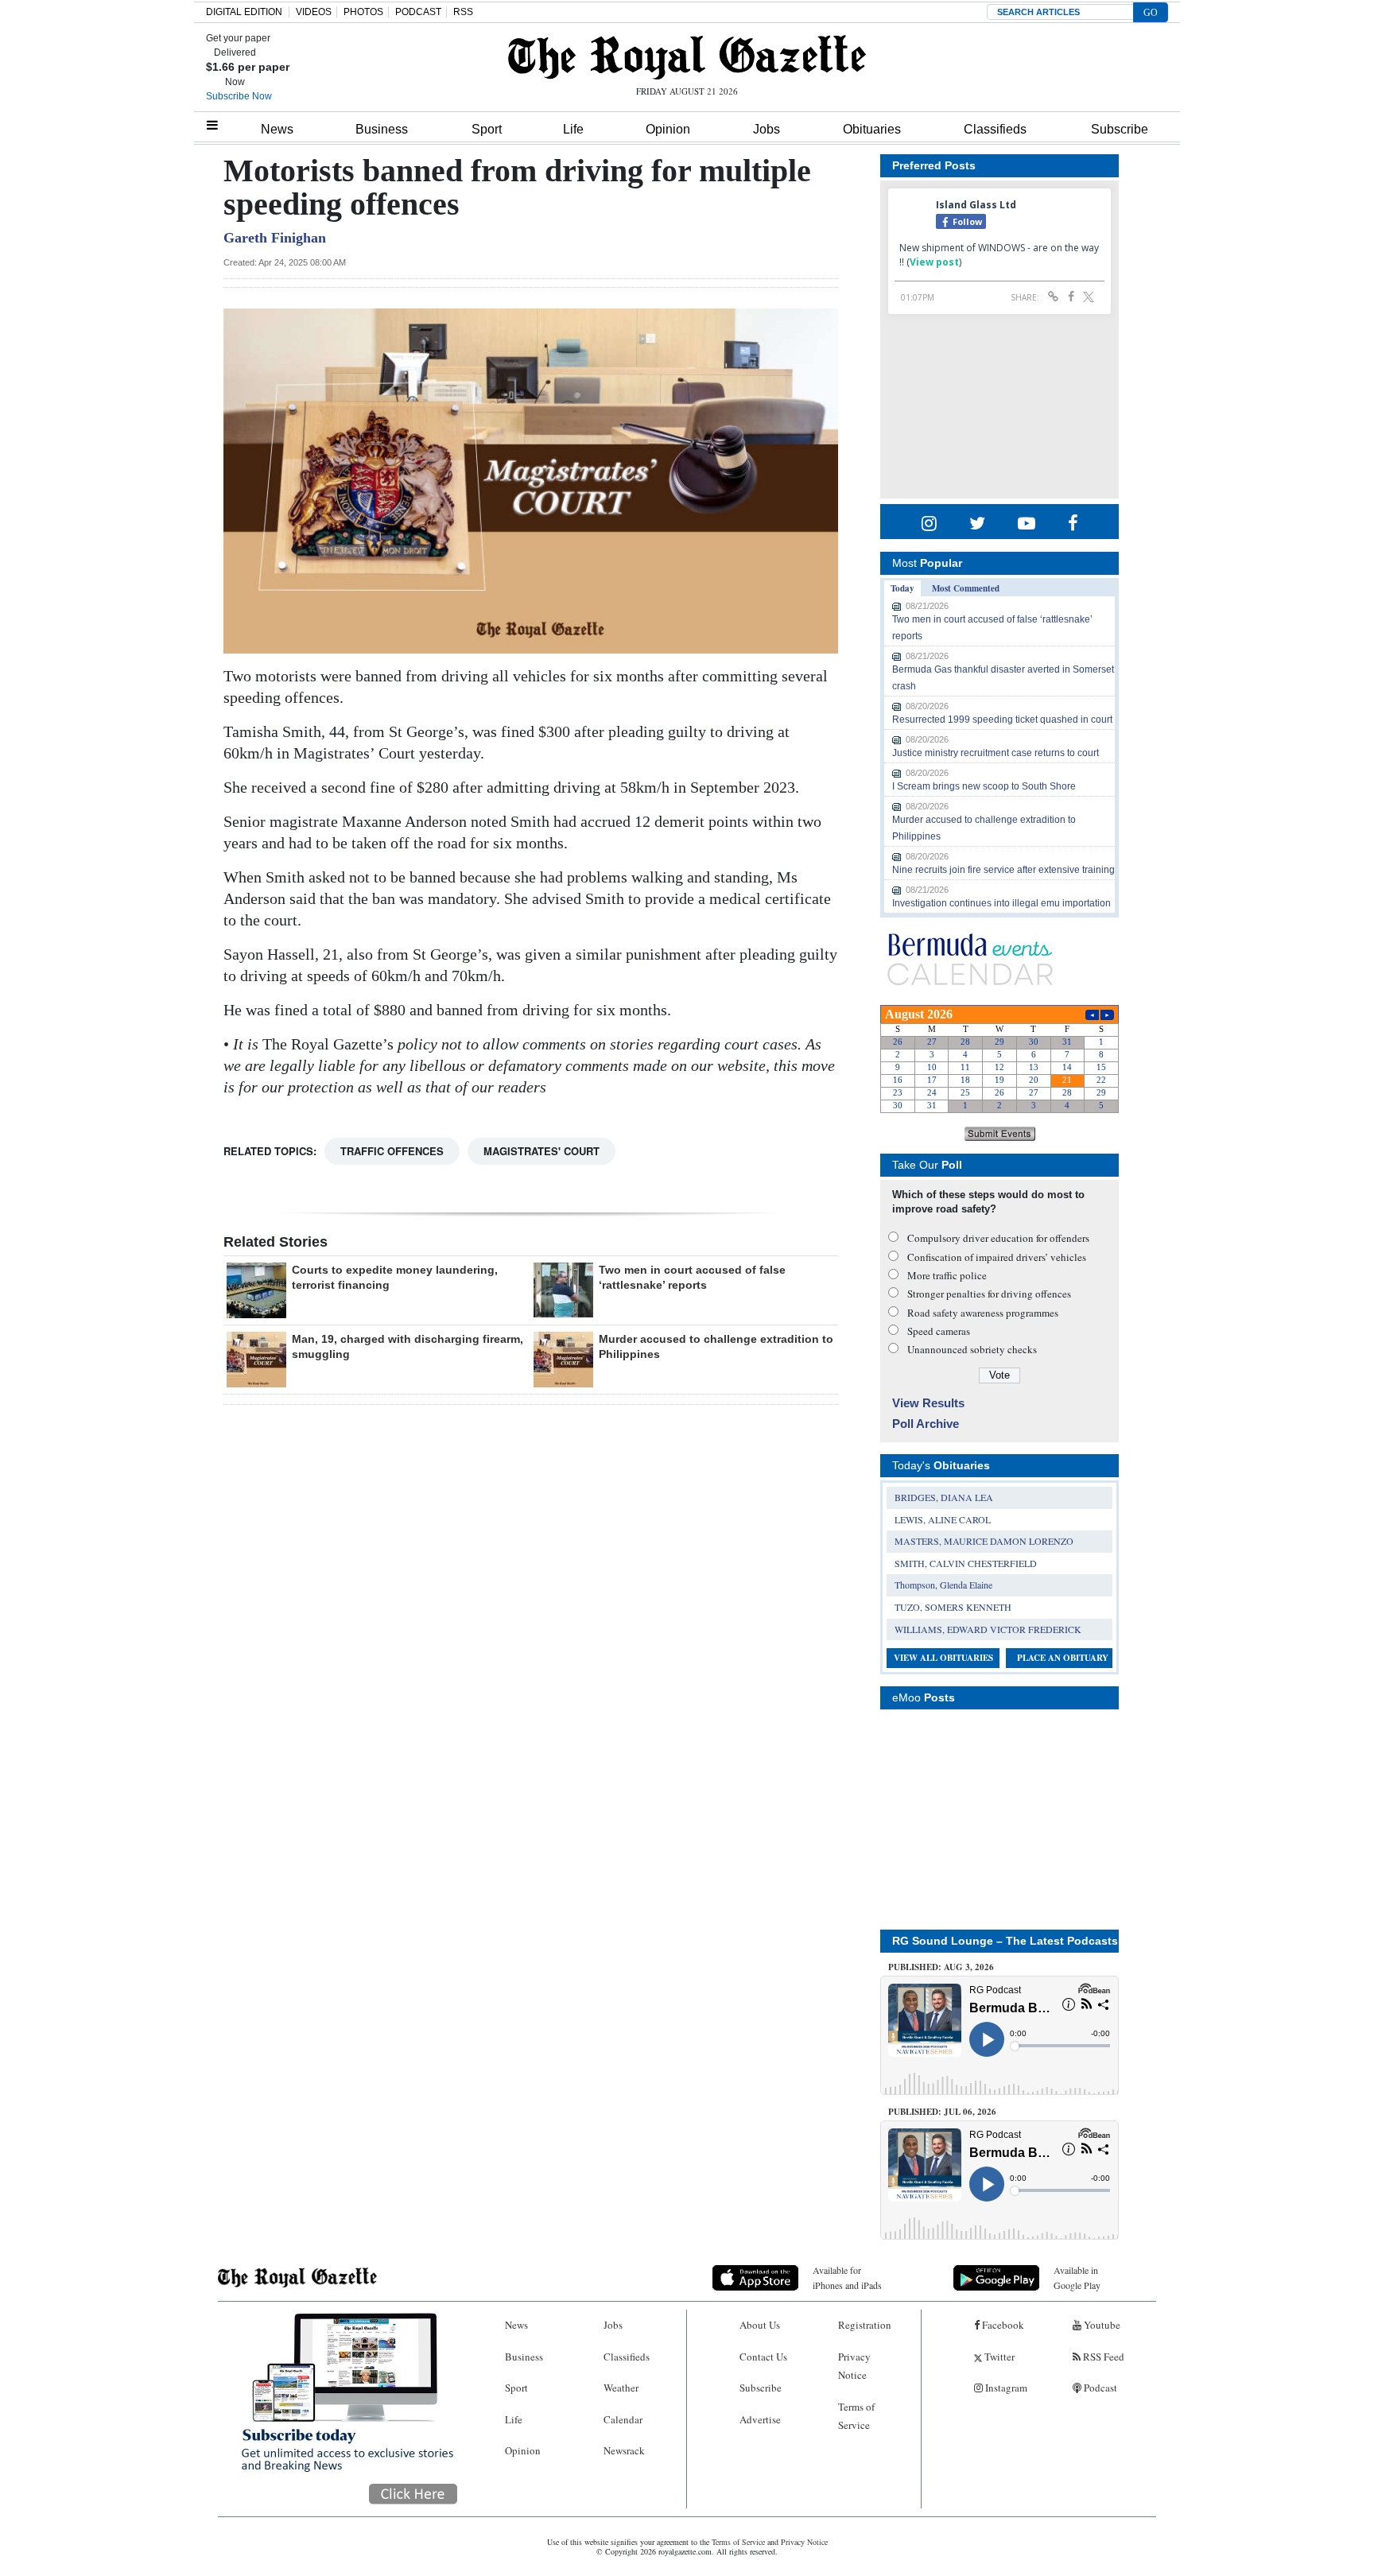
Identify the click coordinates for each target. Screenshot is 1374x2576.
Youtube (1101, 2325)
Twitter (998, 2357)
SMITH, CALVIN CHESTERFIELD (966, 1563)
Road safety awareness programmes (983, 1313)
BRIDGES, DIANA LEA (944, 1497)
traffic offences (392, 1151)
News (277, 129)
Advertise (760, 2419)
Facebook (1002, 2325)
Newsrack (624, 2450)
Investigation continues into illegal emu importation (1001, 903)
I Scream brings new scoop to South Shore (984, 786)
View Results (928, 1403)
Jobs (767, 129)
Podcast (1099, 2388)
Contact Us (763, 2357)
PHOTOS (363, 12)
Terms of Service (856, 2416)
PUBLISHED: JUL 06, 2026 (942, 2112)
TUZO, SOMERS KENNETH (953, 1607)
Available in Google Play (1077, 2277)
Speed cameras (939, 1331)
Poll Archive (926, 1424)
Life (573, 129)
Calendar (623, 2419)
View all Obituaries (943, 1658)
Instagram (1005, 2388)
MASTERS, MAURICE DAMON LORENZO (984, 1541)
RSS (463, 12)
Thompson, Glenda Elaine (943, 1585)
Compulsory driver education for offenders (998, 1238)
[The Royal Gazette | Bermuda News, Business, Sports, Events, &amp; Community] (687, 57)
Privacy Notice (854, 2366)
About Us (760, 2325)
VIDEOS (314, 12)
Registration (865, 2325)
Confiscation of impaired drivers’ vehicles (997, 1257)
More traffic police (947, 1275)
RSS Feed (1102, 2357)
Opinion (668, 129)
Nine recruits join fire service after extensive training (1003, 870)
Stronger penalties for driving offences (989, 1294)
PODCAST (418, 12)
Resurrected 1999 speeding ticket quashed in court (1002, 720)
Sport (487, 129)
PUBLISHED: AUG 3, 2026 (941, 1967)
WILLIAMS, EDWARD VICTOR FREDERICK (988, 1629)
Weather (621, 2388)
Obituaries (872, 129)
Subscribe (1120, 129)
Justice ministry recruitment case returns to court (996, 753)
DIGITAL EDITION (244, 12)
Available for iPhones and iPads (847, 2277)
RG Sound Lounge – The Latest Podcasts (1005, 1941)
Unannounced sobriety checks (972, 1349)
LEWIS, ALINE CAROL (943, 1519)
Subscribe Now (239, 96)
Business (382, 129)
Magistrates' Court (541, 1151)
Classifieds (995, 129)
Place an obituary (1063, 1658)
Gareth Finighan (275, 238)
